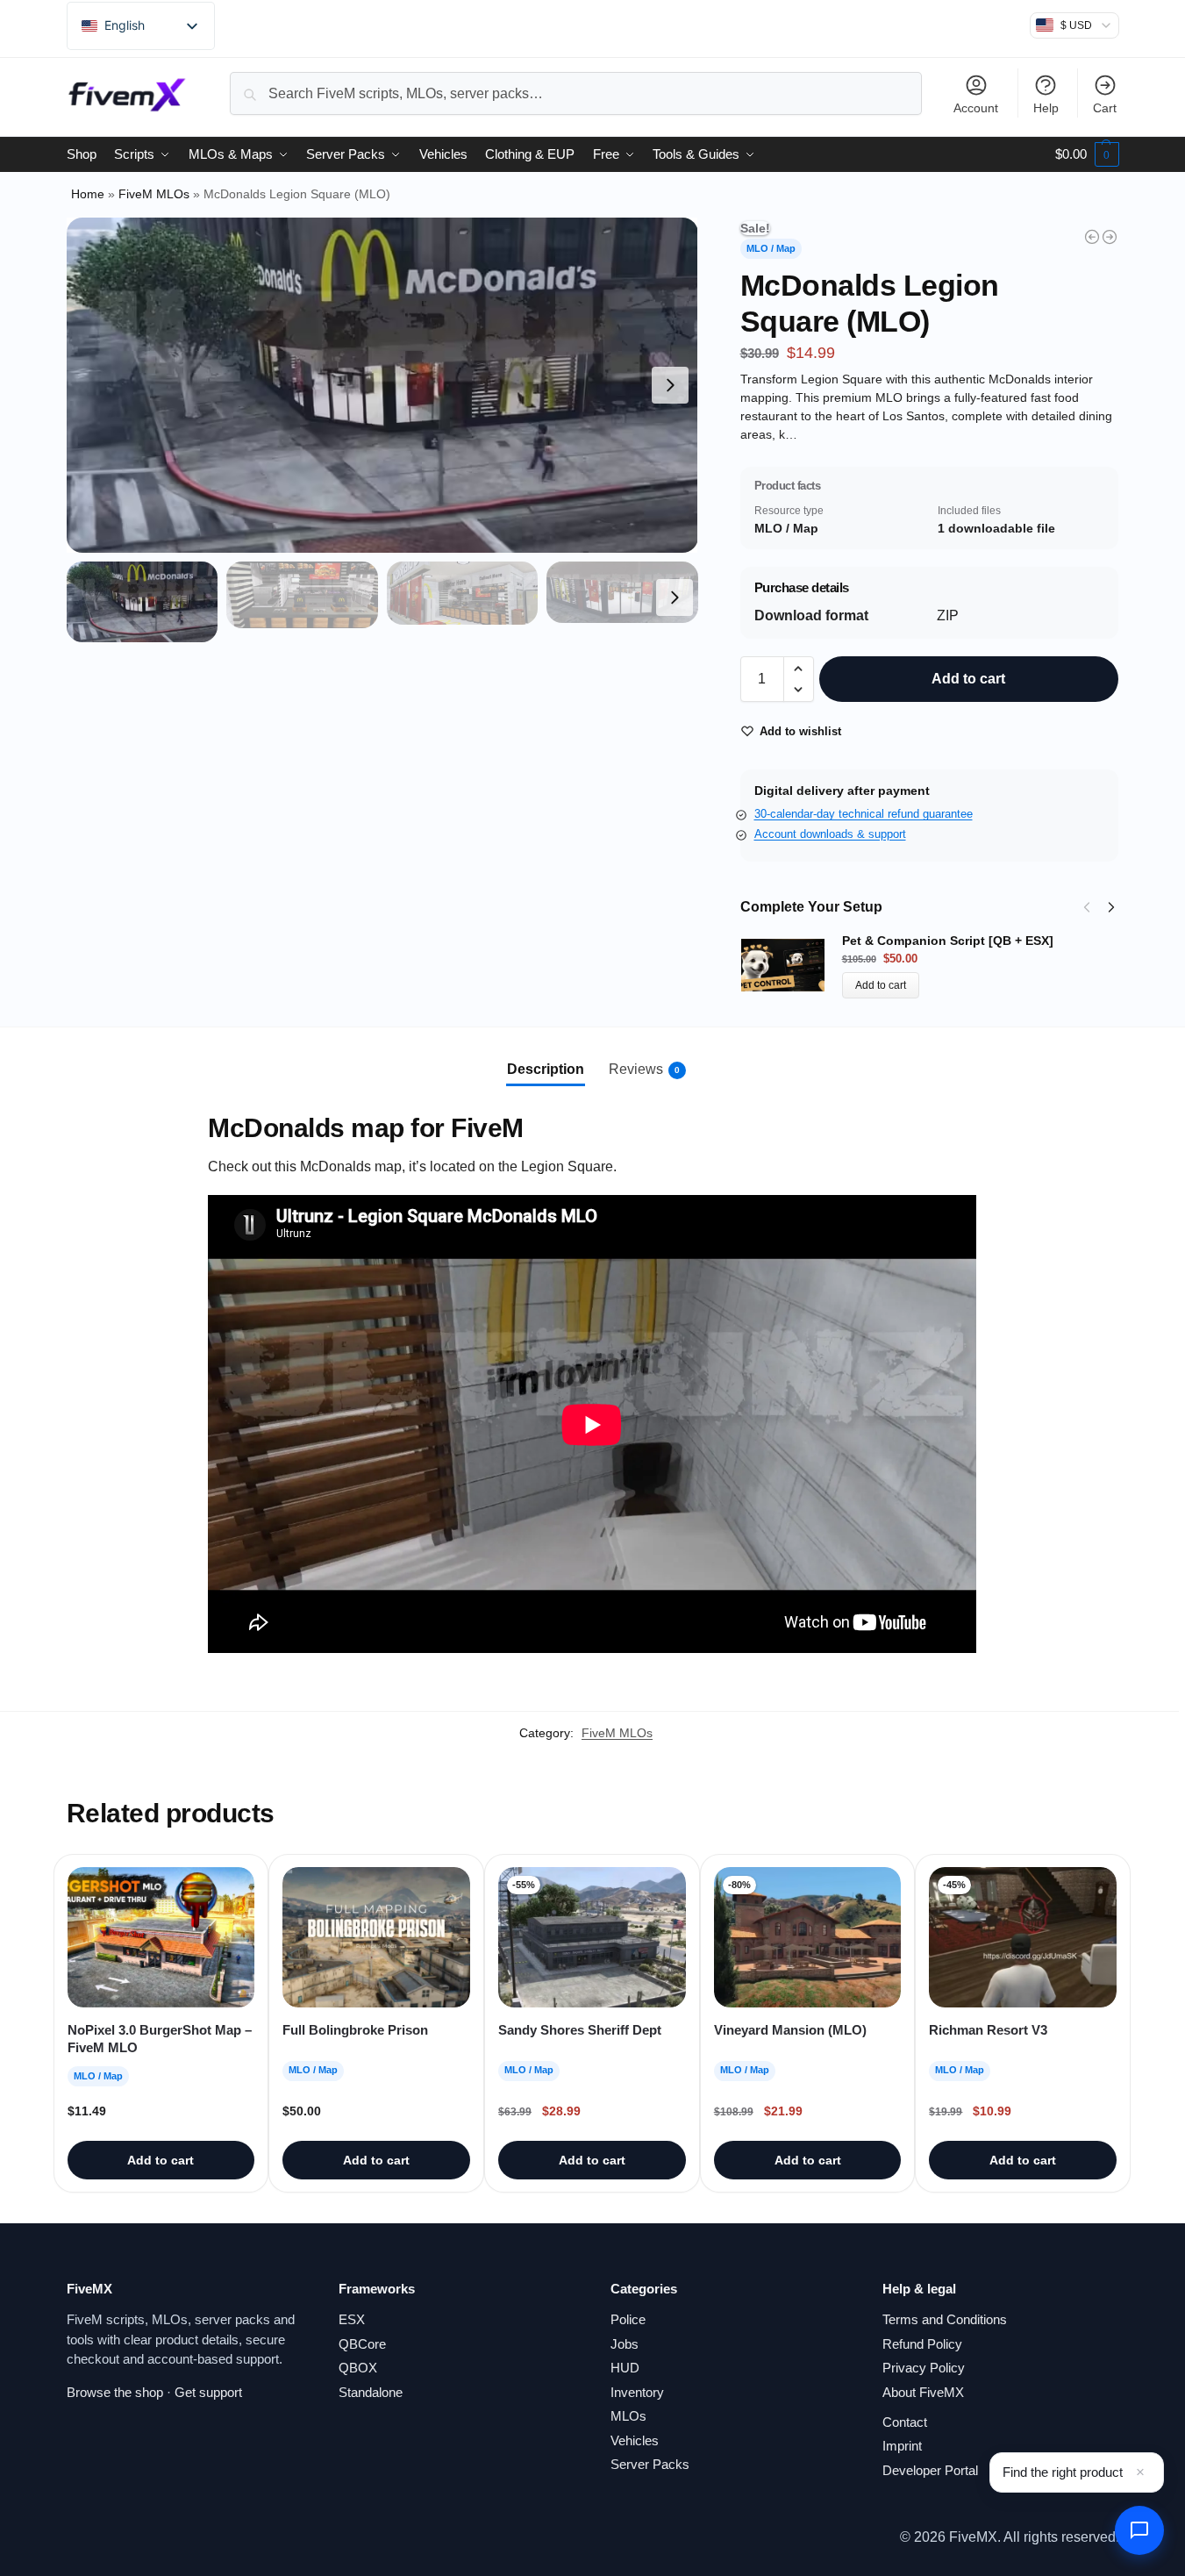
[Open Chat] (1139, 2530)
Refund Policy (922, 2344)
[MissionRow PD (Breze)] (1092, 237)
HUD (625, 2368)
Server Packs (650, 2464)
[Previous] (1087, 907)
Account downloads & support (830, 834)
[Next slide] (670, 385)
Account (976, 108)
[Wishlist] (228, 1881)
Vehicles (635, 2440)
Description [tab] (546, 1069)
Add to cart (968, 679)
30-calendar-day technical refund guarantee (864, 814)
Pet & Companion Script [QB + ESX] (948, 941)
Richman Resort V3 (988, 2030)
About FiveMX (923, 2392)
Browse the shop (115, 2392)
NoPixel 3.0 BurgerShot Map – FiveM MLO (160, 2039)
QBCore (362, 2344)
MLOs (628, 2416)
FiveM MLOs (154, 194)
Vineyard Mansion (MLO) (790, 2030)
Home (88, 194)
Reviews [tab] (644, 1069)
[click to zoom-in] (382, 385)
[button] (1087, 154)
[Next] (1111, 907)
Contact (905, 2422)
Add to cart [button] (161, 2160)
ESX (352, 2319)
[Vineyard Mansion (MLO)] (1110, 237)
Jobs (625, 2344)
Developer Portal (930, 2470)
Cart (1105, 108)
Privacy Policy (924, 2368)
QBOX (358, 2368)
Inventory (637, 2392)
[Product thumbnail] (791, 966)
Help (1046, 108)
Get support (208, 2392)
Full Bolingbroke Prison (355, 2030)
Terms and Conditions (945, 2319)
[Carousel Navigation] (1094, 907)
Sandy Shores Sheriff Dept (580, 2030)
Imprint (902, 2446)
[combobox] (575, 93)
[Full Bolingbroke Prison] (376, 1937)
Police (628, 2319)
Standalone (371, 2392)
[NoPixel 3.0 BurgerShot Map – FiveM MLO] (161, 1937)
